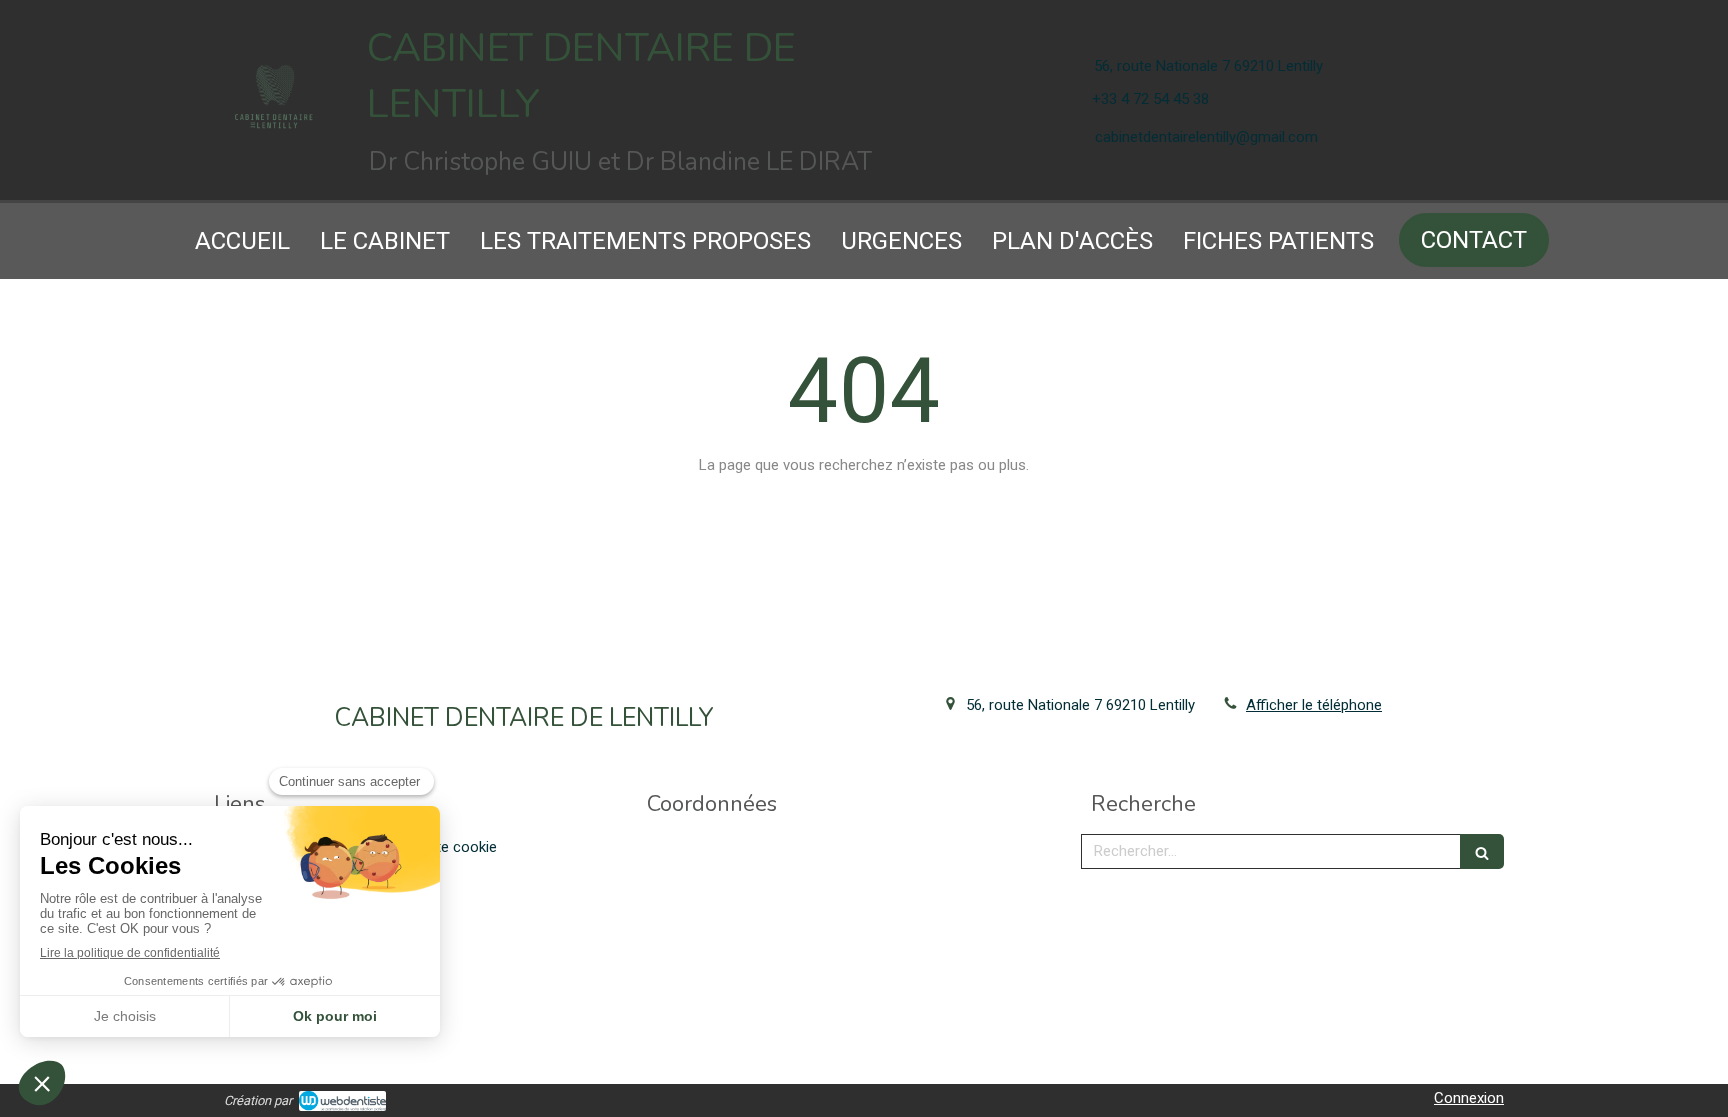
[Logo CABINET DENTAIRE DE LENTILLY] (274, 127)
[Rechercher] (1482, 851)
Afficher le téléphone (1314, 705)
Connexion (1469, 1098)
